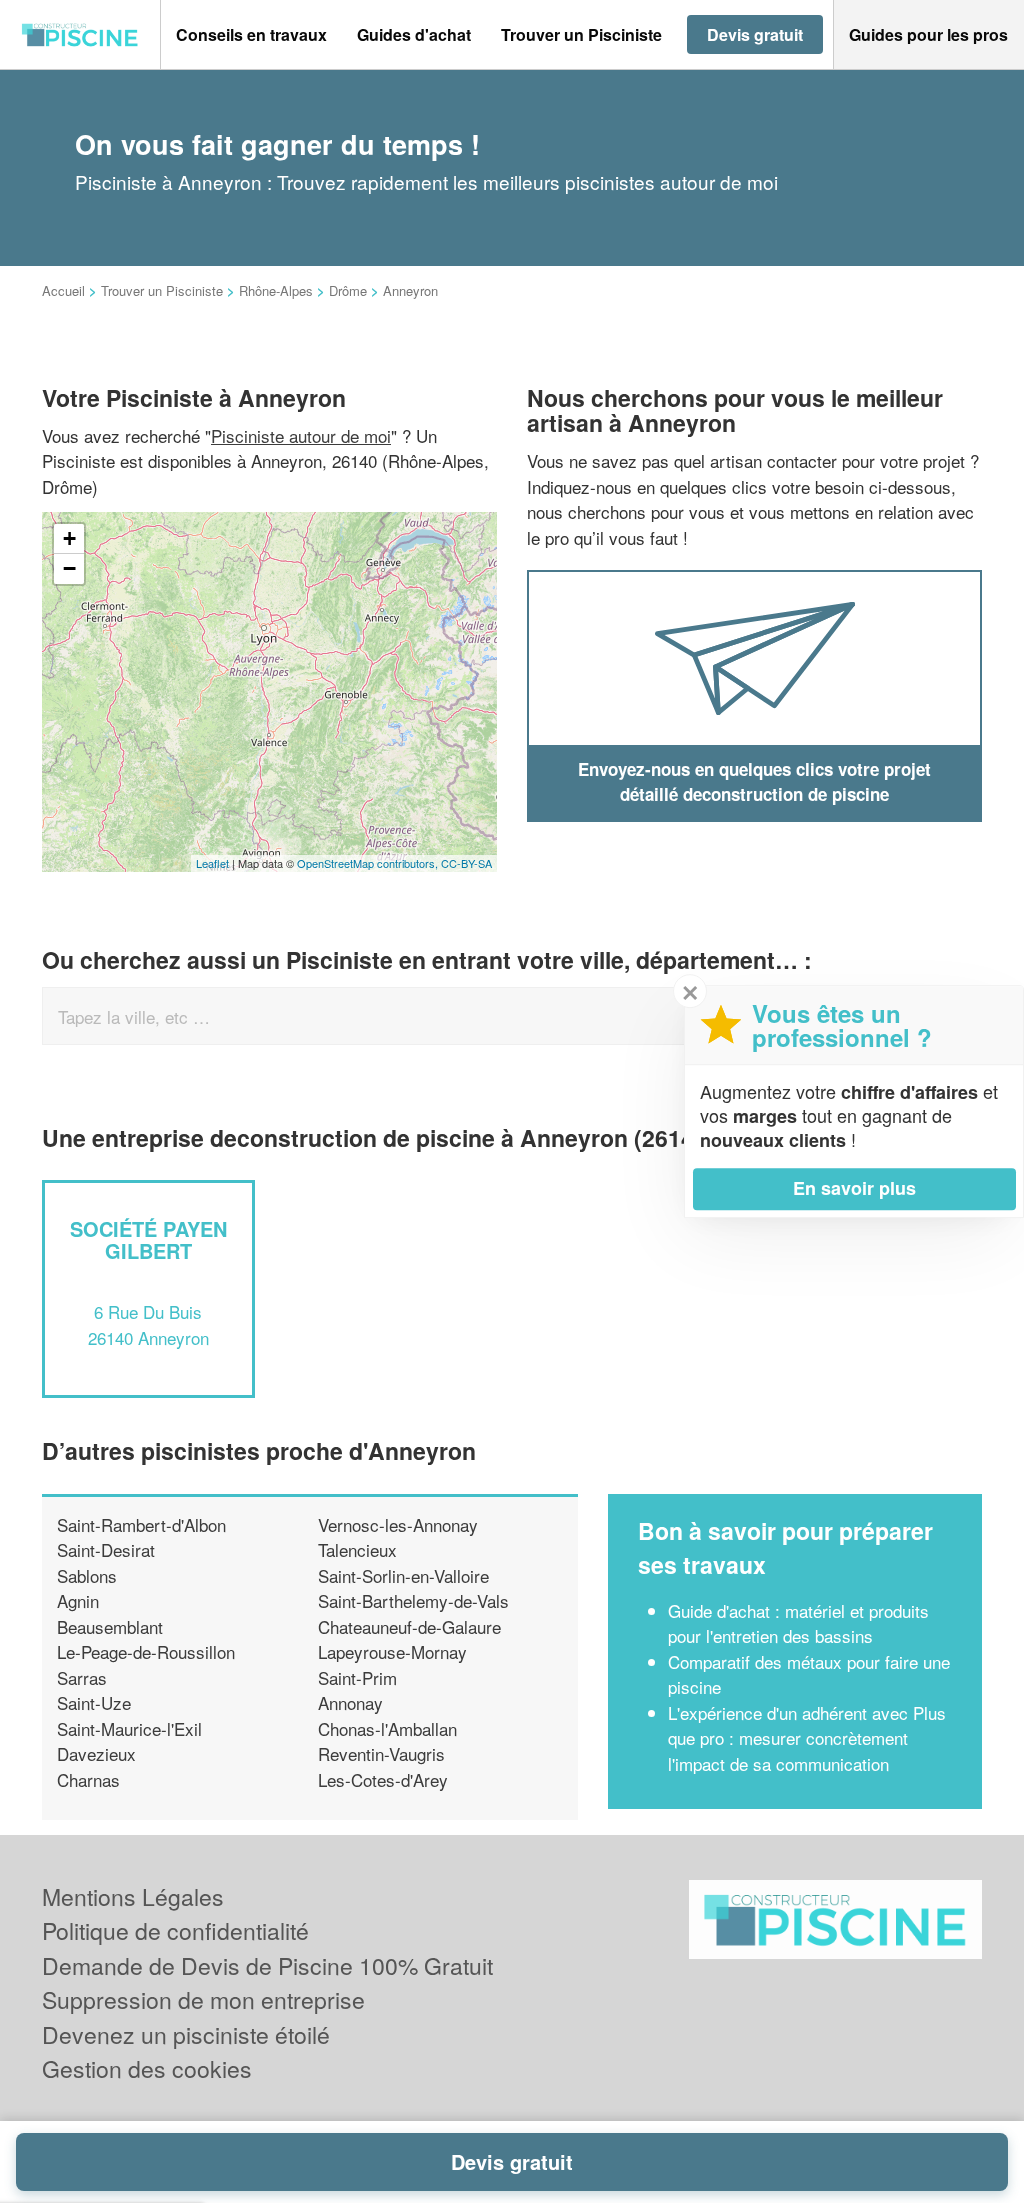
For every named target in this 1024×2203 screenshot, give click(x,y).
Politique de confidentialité (175, 1930)
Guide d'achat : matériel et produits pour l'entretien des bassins (798, 1623)
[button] (251, 35)
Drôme (348, 290)
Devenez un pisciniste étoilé (186, 2034)
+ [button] (69, 538)
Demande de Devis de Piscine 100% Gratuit (267, 1965)
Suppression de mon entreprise (203, 1999)
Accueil (63, 290)
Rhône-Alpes (276, 290)
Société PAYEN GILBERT (148, 1239)
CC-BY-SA (466, 863)
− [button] (69, 568)
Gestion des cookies (147, 2068)
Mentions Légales (133, 1896)
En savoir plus (854, 1188)
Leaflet (212, 863)
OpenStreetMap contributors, (369, 863)
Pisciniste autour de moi (301, 435)
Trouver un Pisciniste (162, 290)
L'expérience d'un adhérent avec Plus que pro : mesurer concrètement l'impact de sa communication (807, 1738)
